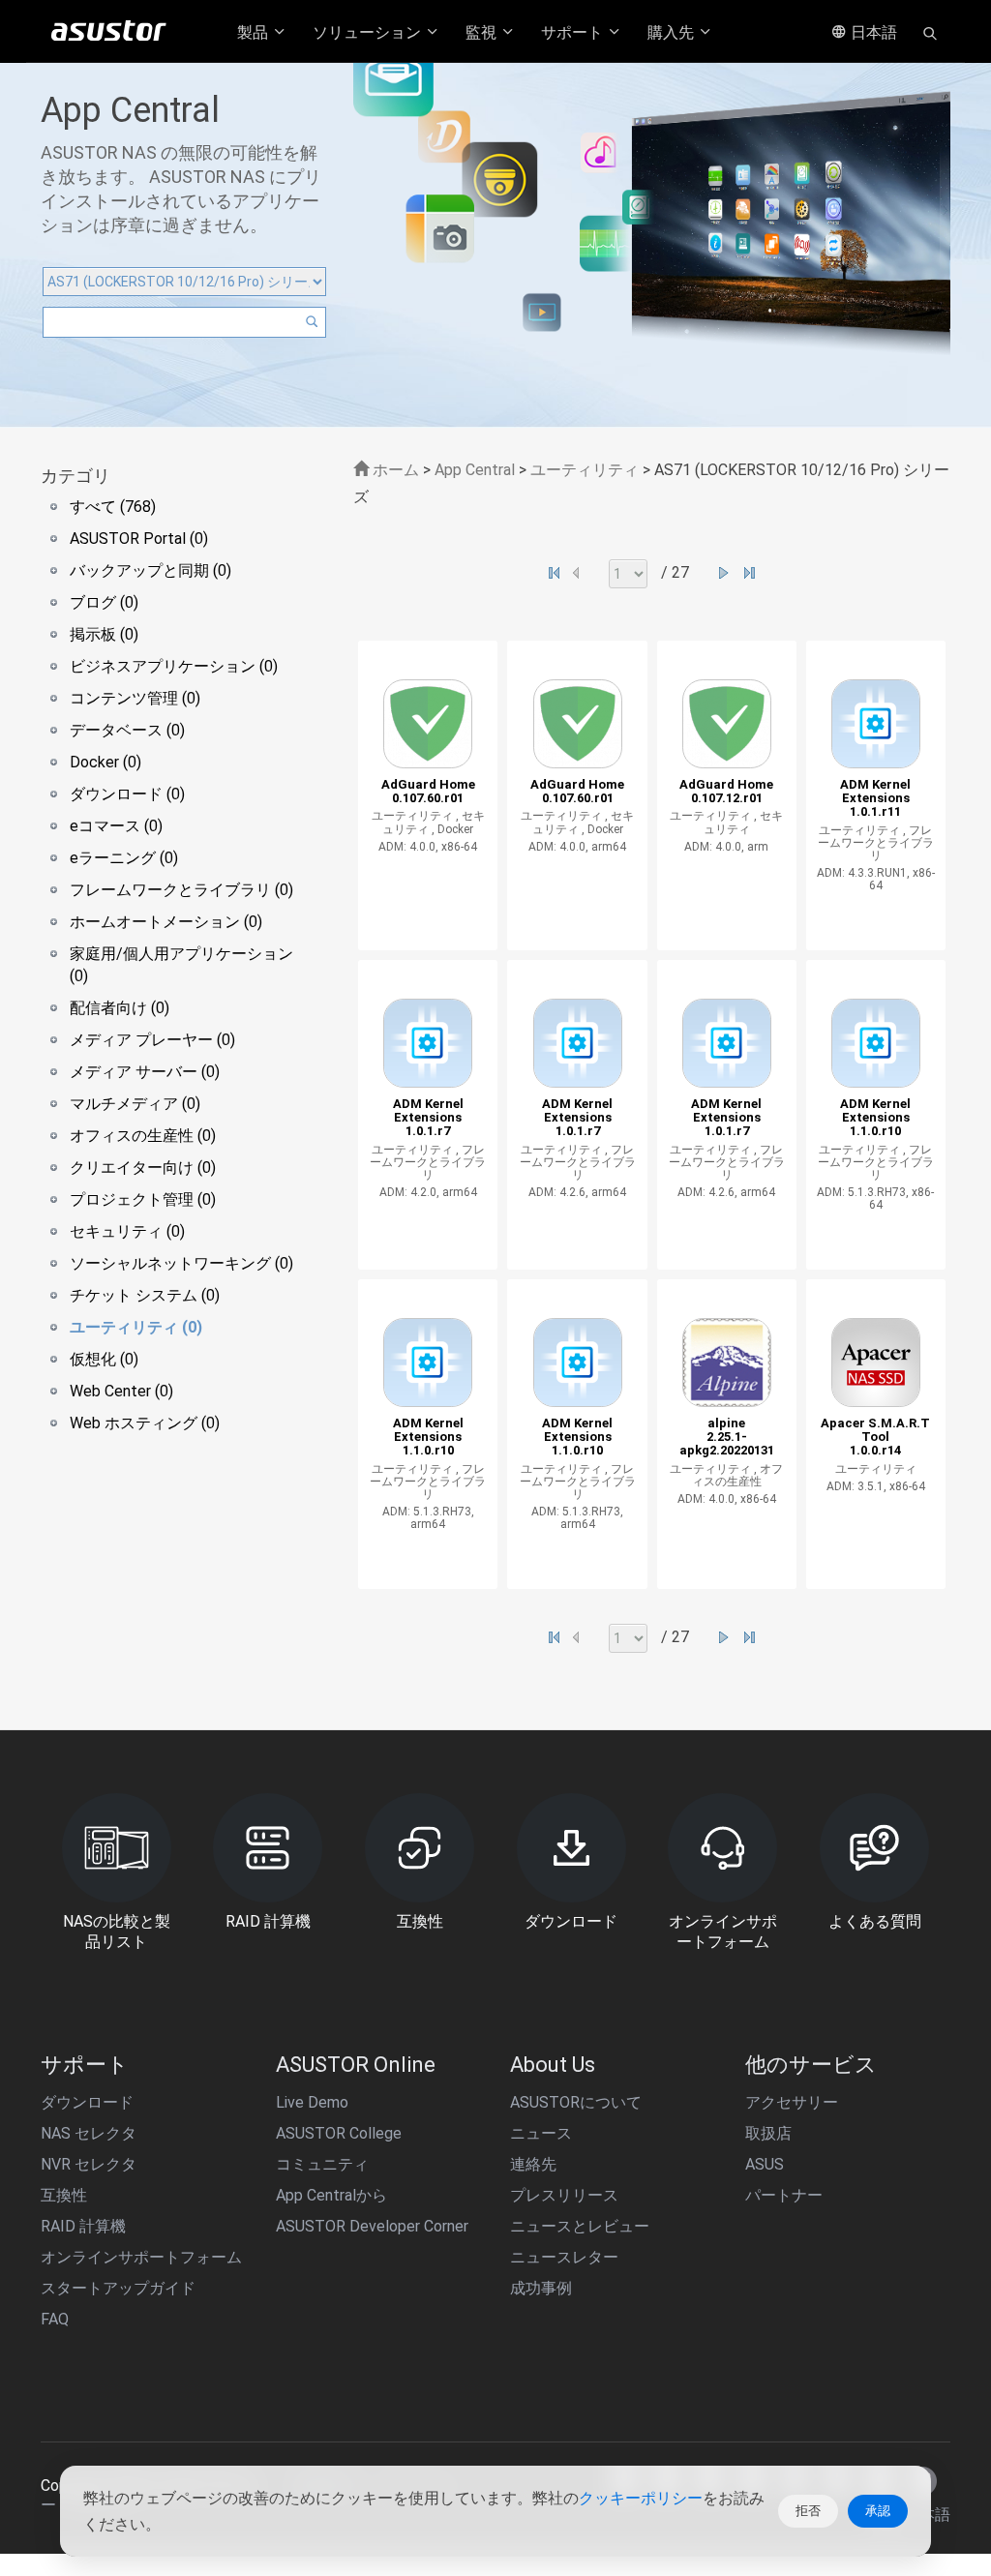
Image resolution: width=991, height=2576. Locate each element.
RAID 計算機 (83, 2226)
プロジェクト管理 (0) (143, 1199)
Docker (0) (105, 762)
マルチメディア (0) (135, 1104)
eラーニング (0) (124, 858)
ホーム (394, 470)
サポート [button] (574, 32)
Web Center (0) (121, 1391)
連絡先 (533, 2164)
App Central (475, 470)
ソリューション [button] (369, 32)
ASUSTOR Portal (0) (139, 539)
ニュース (541, 2133)
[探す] (930, 32)
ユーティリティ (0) (136, 1327)
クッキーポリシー (641, 2498)
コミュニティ (322, 2164)
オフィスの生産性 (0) (143, 1136)
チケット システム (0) (145, 1295)
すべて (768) (113, 507)
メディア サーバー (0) (145, 1072)
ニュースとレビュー (580, 2226)
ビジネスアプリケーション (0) (174, 666)
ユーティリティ (586, 470)
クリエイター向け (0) (143, 1168)
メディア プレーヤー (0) (152, 1040)
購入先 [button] (673, 32)
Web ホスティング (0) (145, 1423)
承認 (878, 2511)
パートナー (784, 2195)
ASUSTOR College (339, 2133)
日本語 (872, 32)
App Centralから (331, 2195)
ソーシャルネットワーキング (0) (181, 1263)
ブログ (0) (104, 602)
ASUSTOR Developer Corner (372, 2226)
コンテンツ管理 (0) (135, 698)
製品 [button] (255, 32)
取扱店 (768, 2133)
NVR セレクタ (89, 2164)
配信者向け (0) (120, 1008)
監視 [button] (483, 32)
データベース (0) (127, 730)
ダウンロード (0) (127, 794)
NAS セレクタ (89, 2133)
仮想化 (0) (104, 1359)
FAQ (55, 2319)
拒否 (808, 2511)
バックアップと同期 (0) (150, 570)
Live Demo (312, 2102)
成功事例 (541, 2288)
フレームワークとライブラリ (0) (181, 890)
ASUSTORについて (576, 2102)
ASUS (765, 2164)
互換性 (64, 2195)
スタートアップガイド (118, 2288)
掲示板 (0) (104, 634)
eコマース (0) (116, 826)
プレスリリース (564, 2195)
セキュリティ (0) (127, 1231)
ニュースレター (564, 2257)
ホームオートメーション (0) (166, 922)
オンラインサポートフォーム (141, 2257)
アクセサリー (792, 2102)
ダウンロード (87, 2102)
